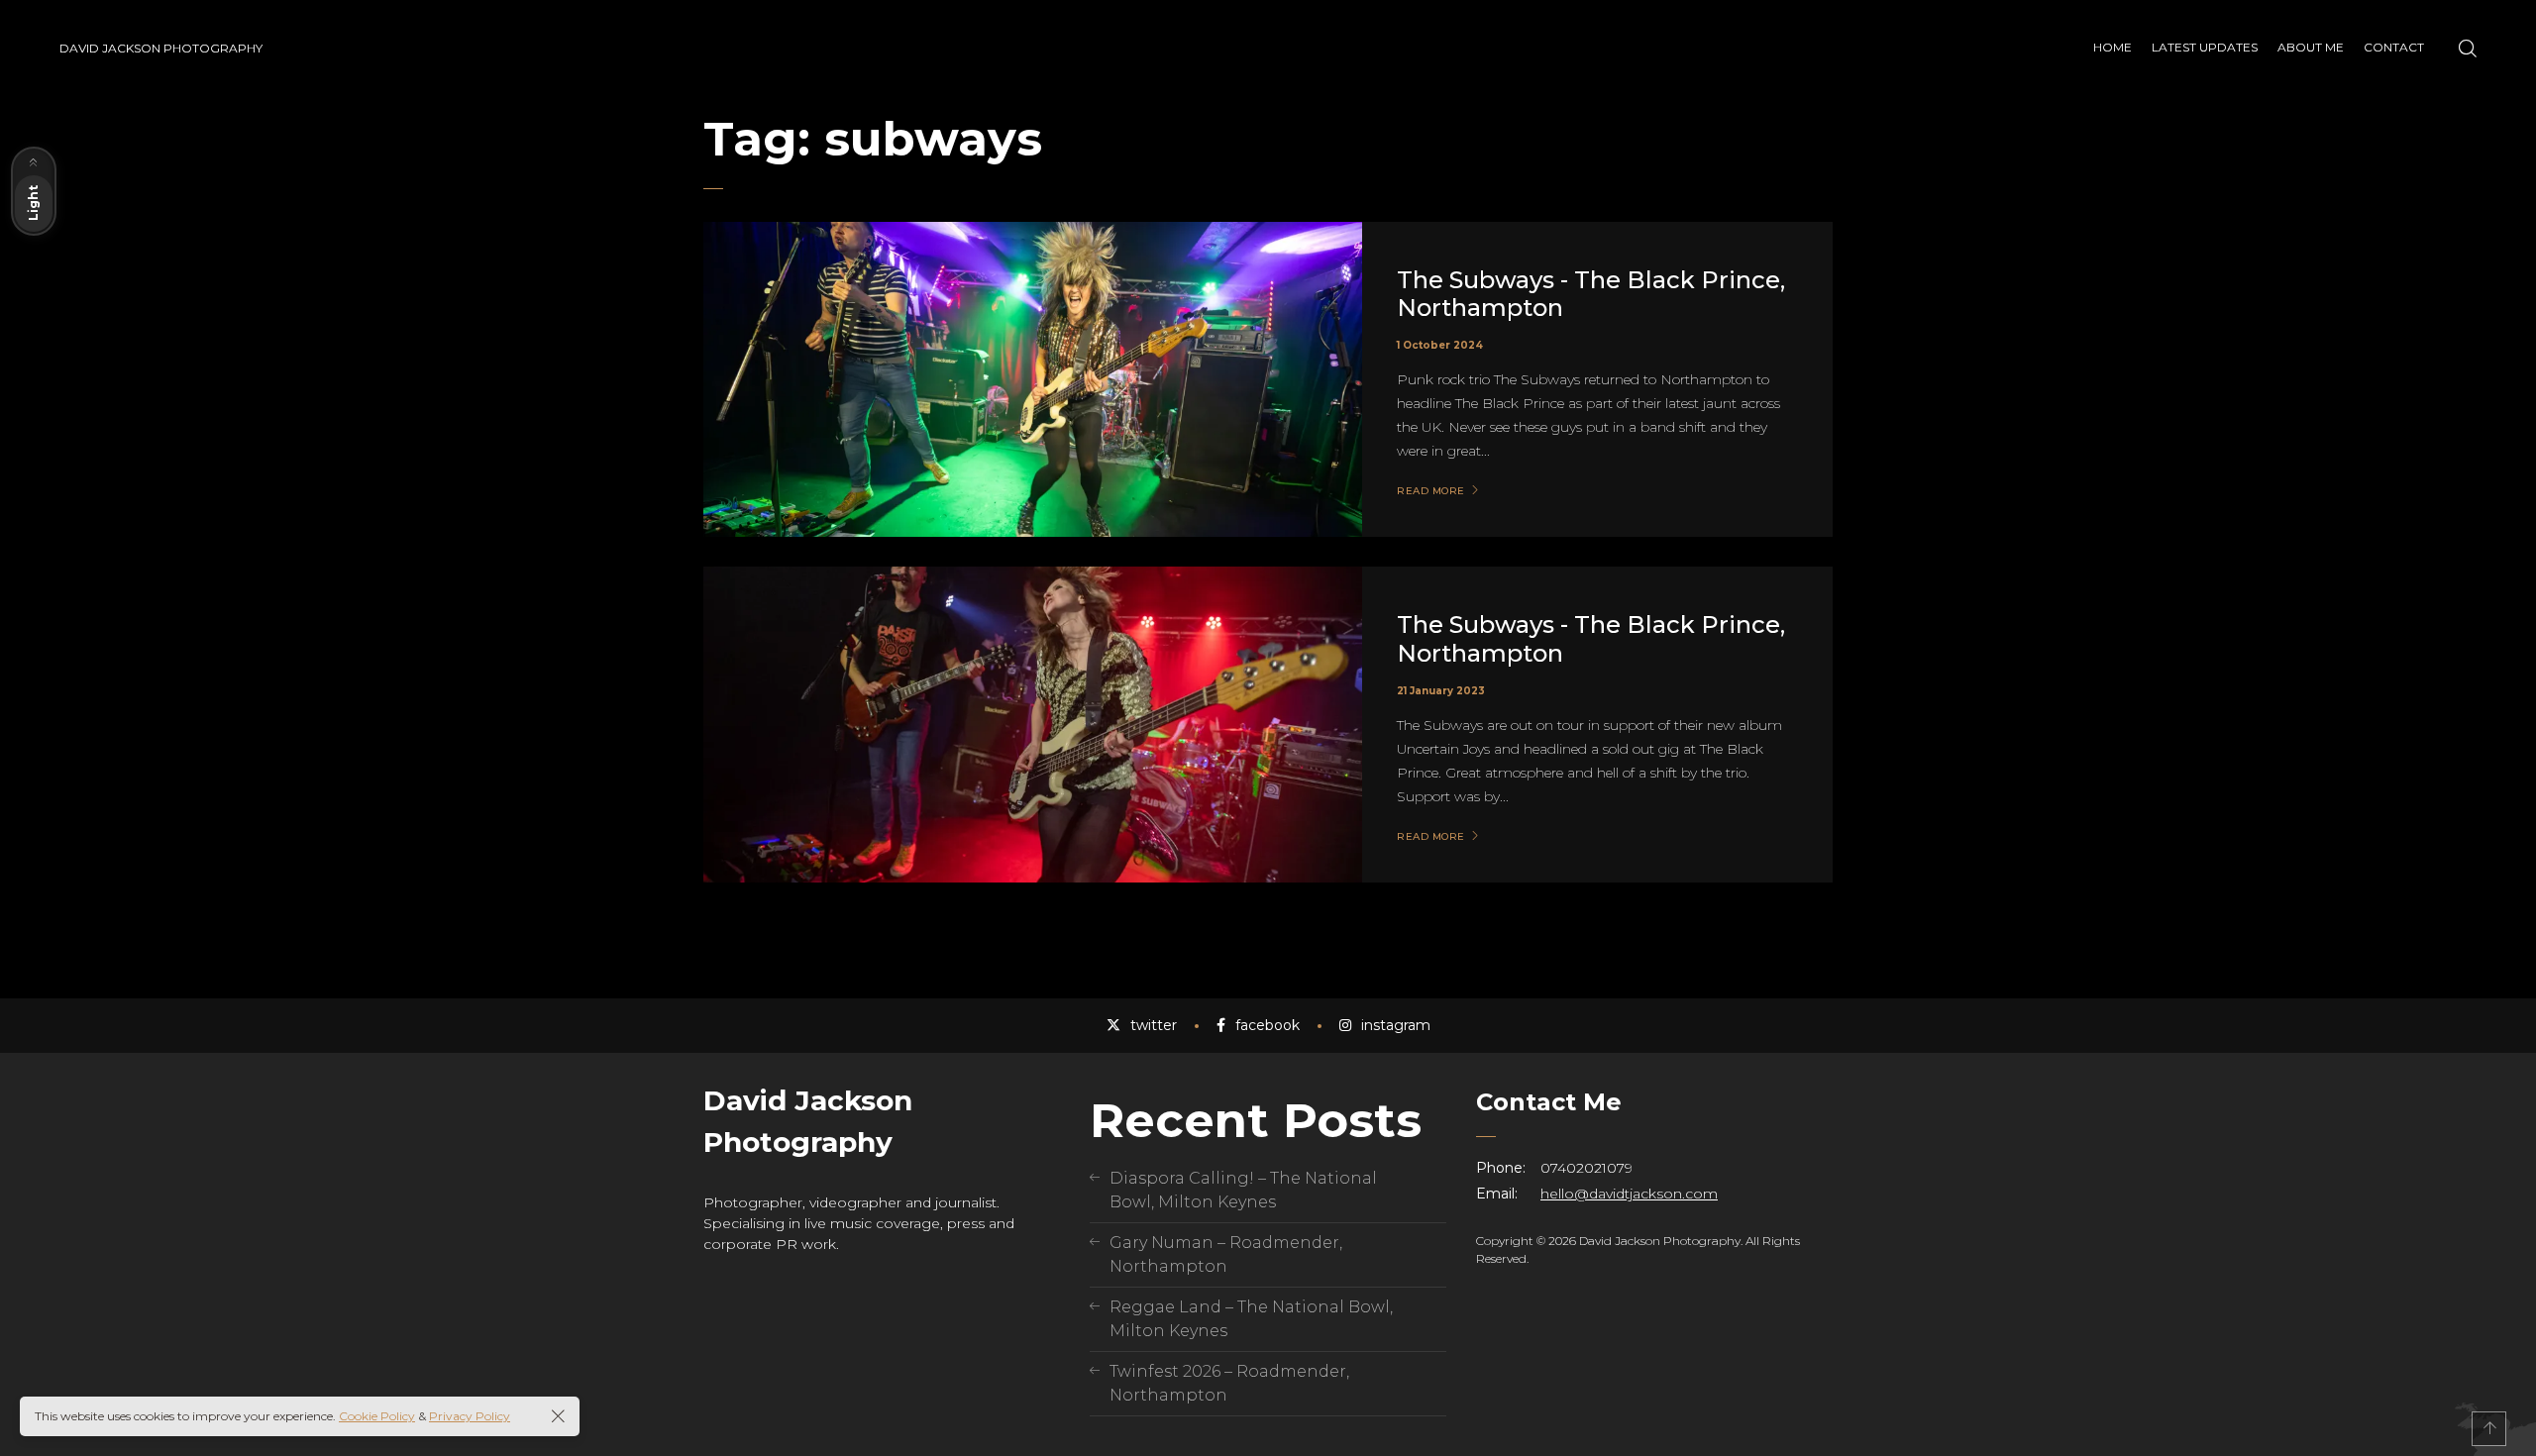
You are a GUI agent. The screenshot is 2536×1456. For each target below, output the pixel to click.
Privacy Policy (470, 1416)
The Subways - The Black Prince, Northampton (1591, 294)
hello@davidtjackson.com (1629, 1194)
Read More (1431, 491)
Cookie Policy (377, 1416)
